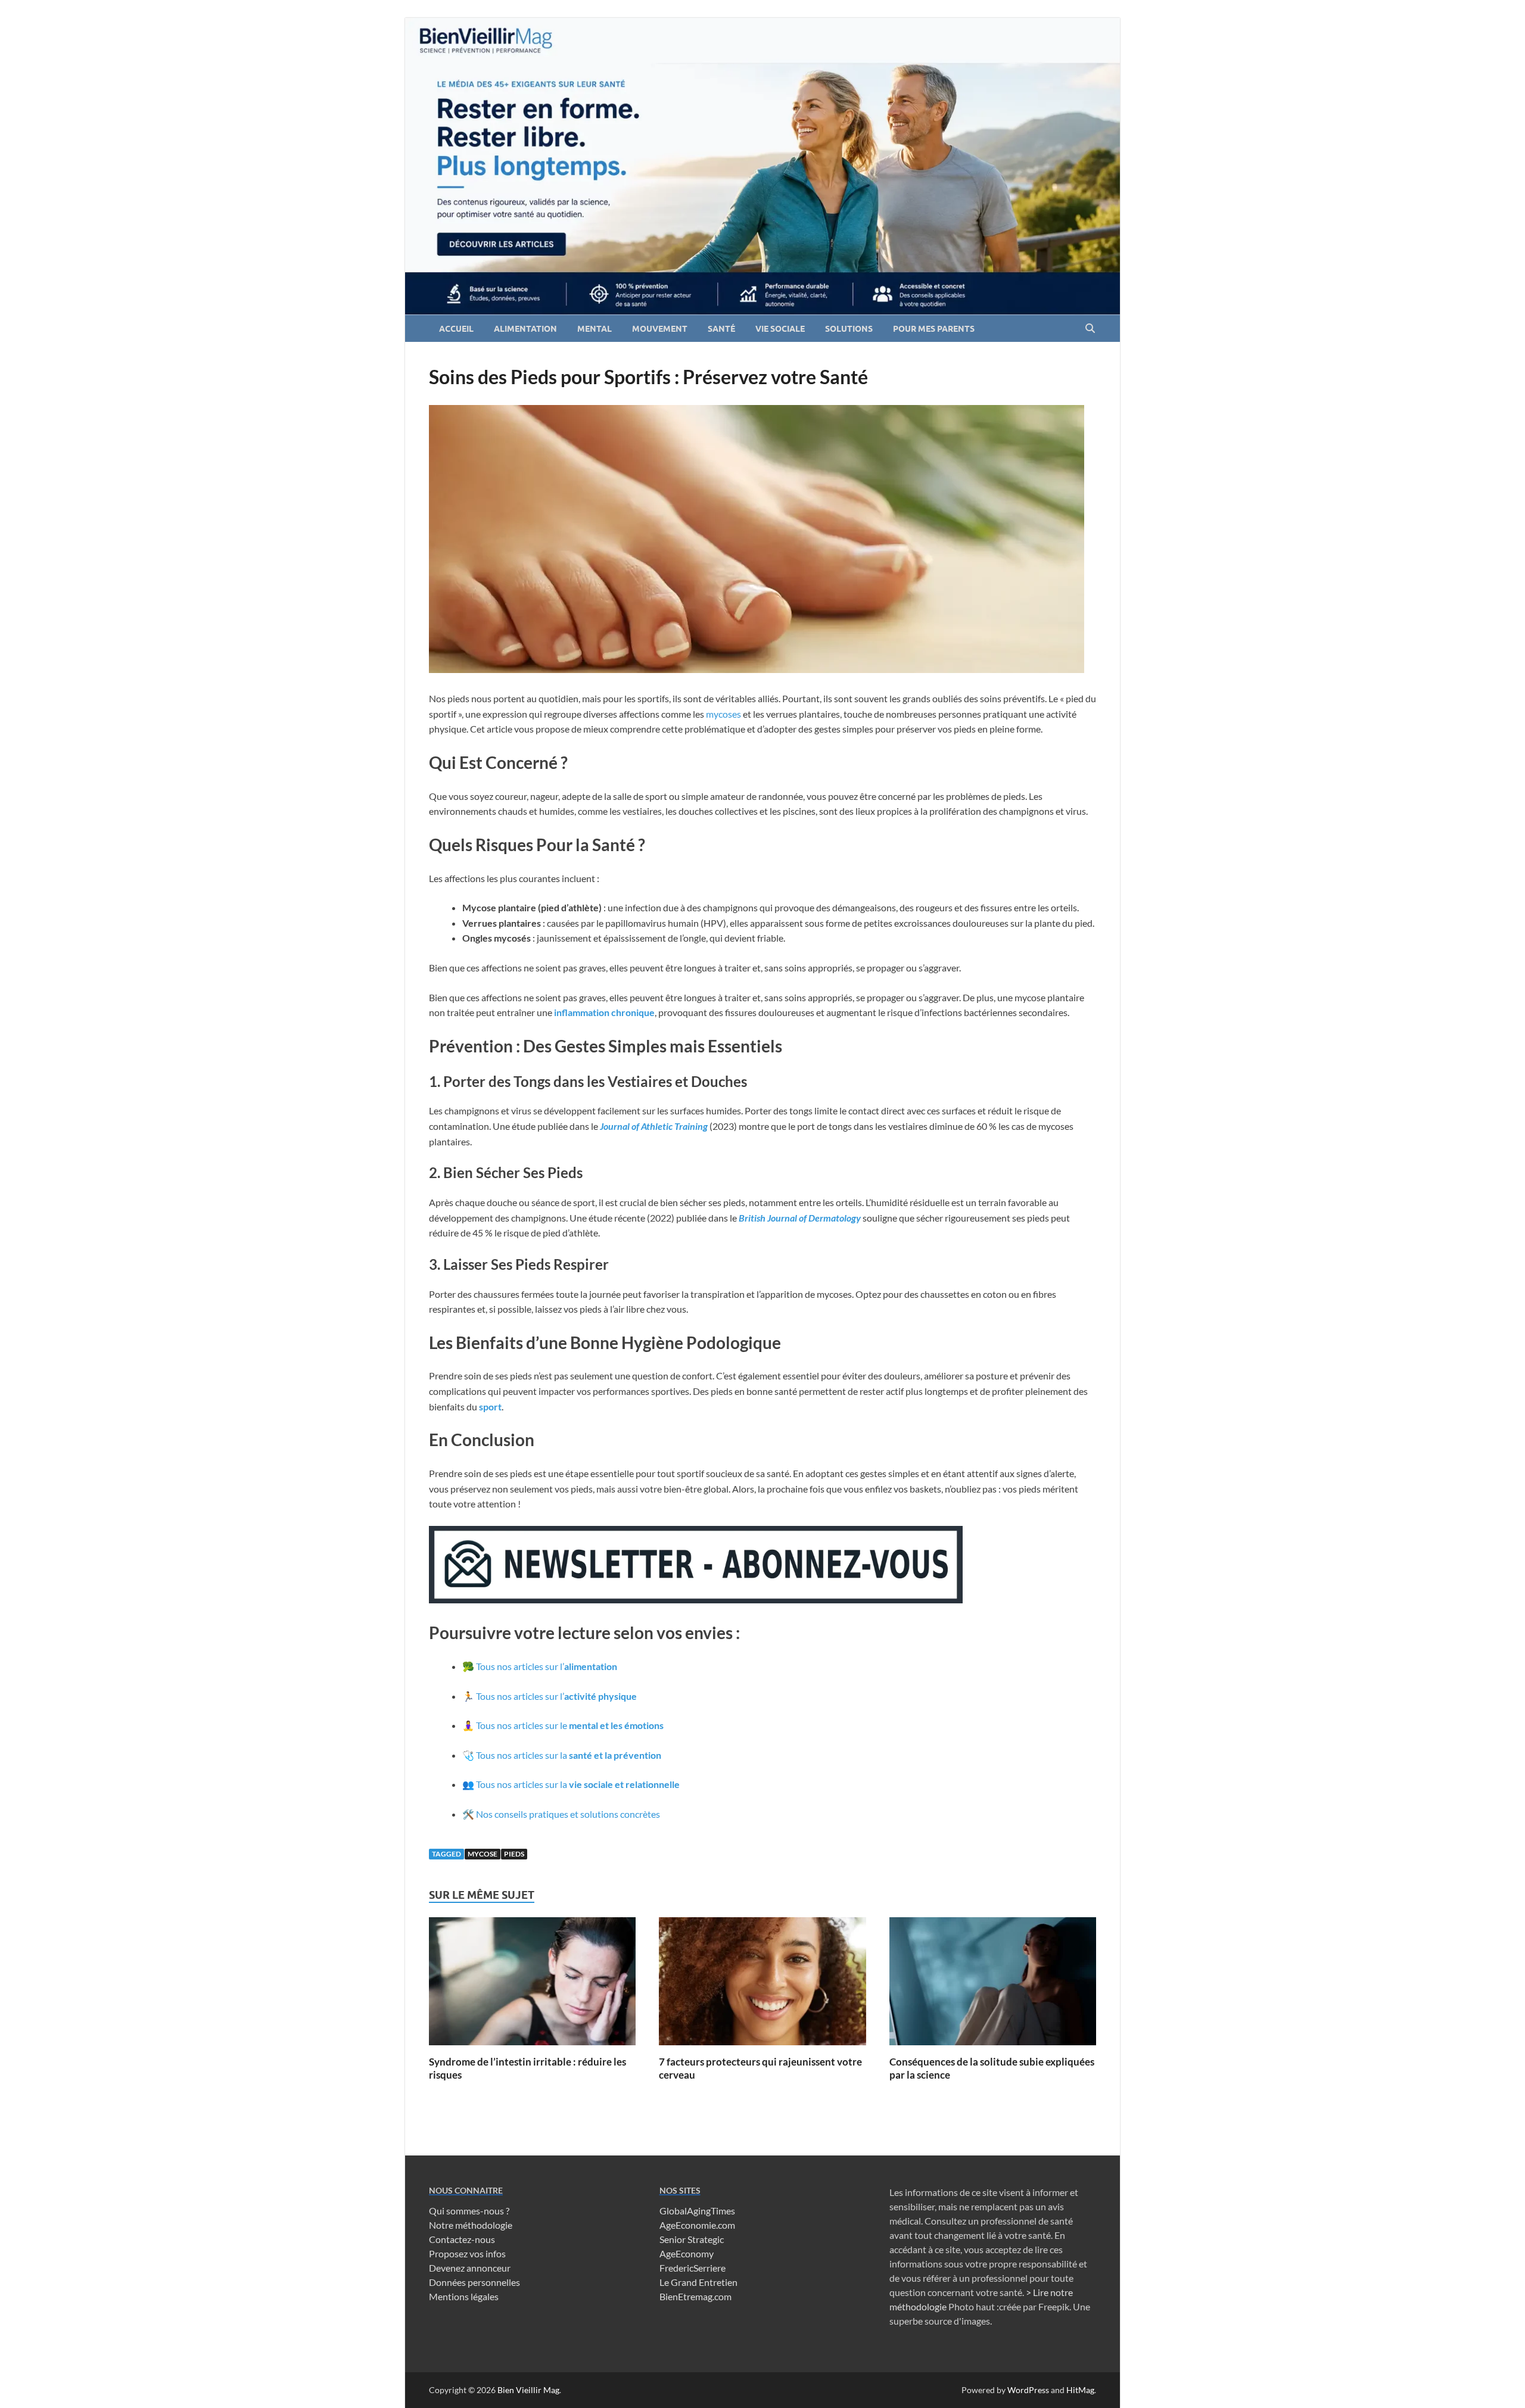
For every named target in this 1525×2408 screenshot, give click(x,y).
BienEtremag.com (695, 2296)
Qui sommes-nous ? (469, 2211)
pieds (514, 1854)
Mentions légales (464, 2296)
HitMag (1080, 2390)
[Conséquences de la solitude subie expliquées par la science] (993, 1985)
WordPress (1028, 2390)
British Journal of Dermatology (800, 1218)
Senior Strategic (692, 2239)
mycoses (723, 714)
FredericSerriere (693, 2268)
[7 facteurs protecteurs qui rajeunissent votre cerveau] (762, 1985)
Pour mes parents (934, 329)
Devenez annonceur (470, 2268)
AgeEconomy (687, 2253)
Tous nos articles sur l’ (547, 1666)
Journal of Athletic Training (654, 1126)
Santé (721, 329)
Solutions (849, 329)
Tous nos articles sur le (570, 1725)
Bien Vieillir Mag (528, 2390)
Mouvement (660, 329)
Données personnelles (474, 2282)
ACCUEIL (456, 329)
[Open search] (1090, 329)
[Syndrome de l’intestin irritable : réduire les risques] (532, 1985)
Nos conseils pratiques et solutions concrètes (568, 1814)
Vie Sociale (780, 329)
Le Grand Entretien (698, 2282)
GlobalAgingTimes (697, 2211)
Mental (595, 329)
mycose (483, 1854)
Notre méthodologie (471, 2225)
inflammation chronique (603, 1012)
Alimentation (525, 329)
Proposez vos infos (467, 2253)
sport (490, 1407)
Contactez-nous (462, 2239)
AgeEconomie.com (697, 2225)
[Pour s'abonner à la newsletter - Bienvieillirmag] (696, 1599)
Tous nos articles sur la (569, 1755)
